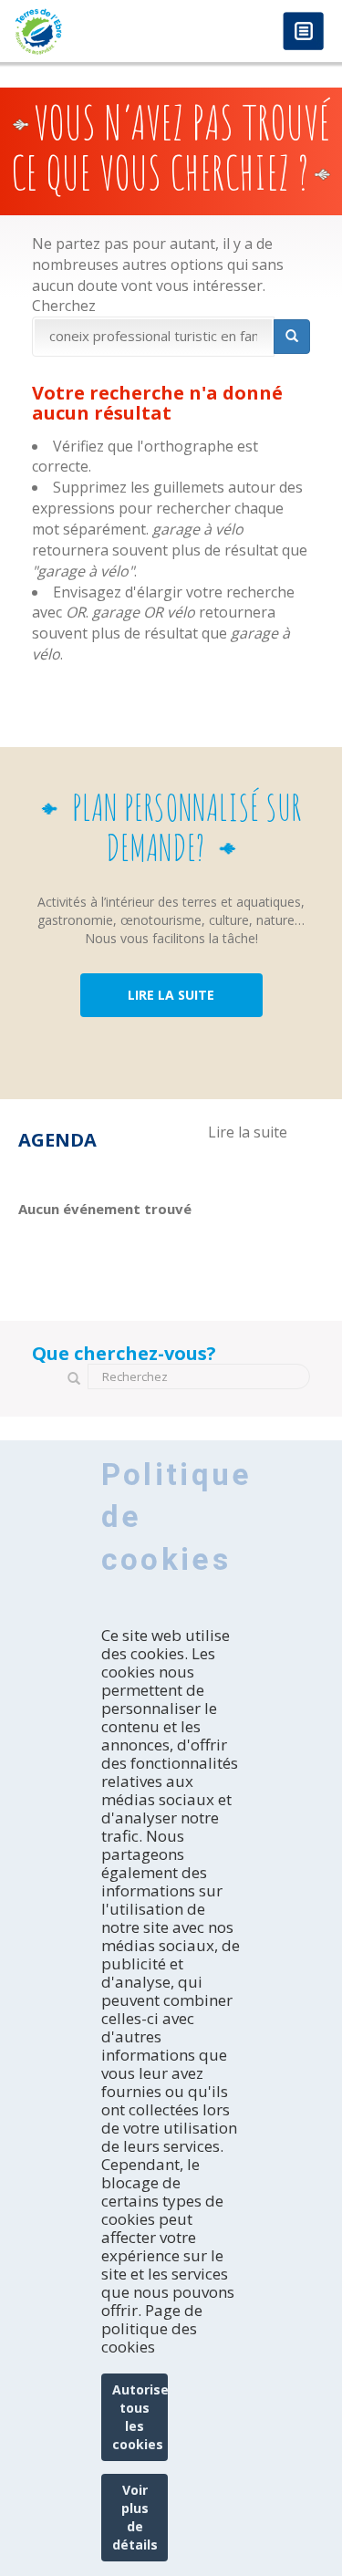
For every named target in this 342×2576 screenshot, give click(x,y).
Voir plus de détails (135, 2517)
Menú (303, 32)
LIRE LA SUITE (171, 995)
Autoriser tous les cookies (140, 2417)
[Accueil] (86, 31)
